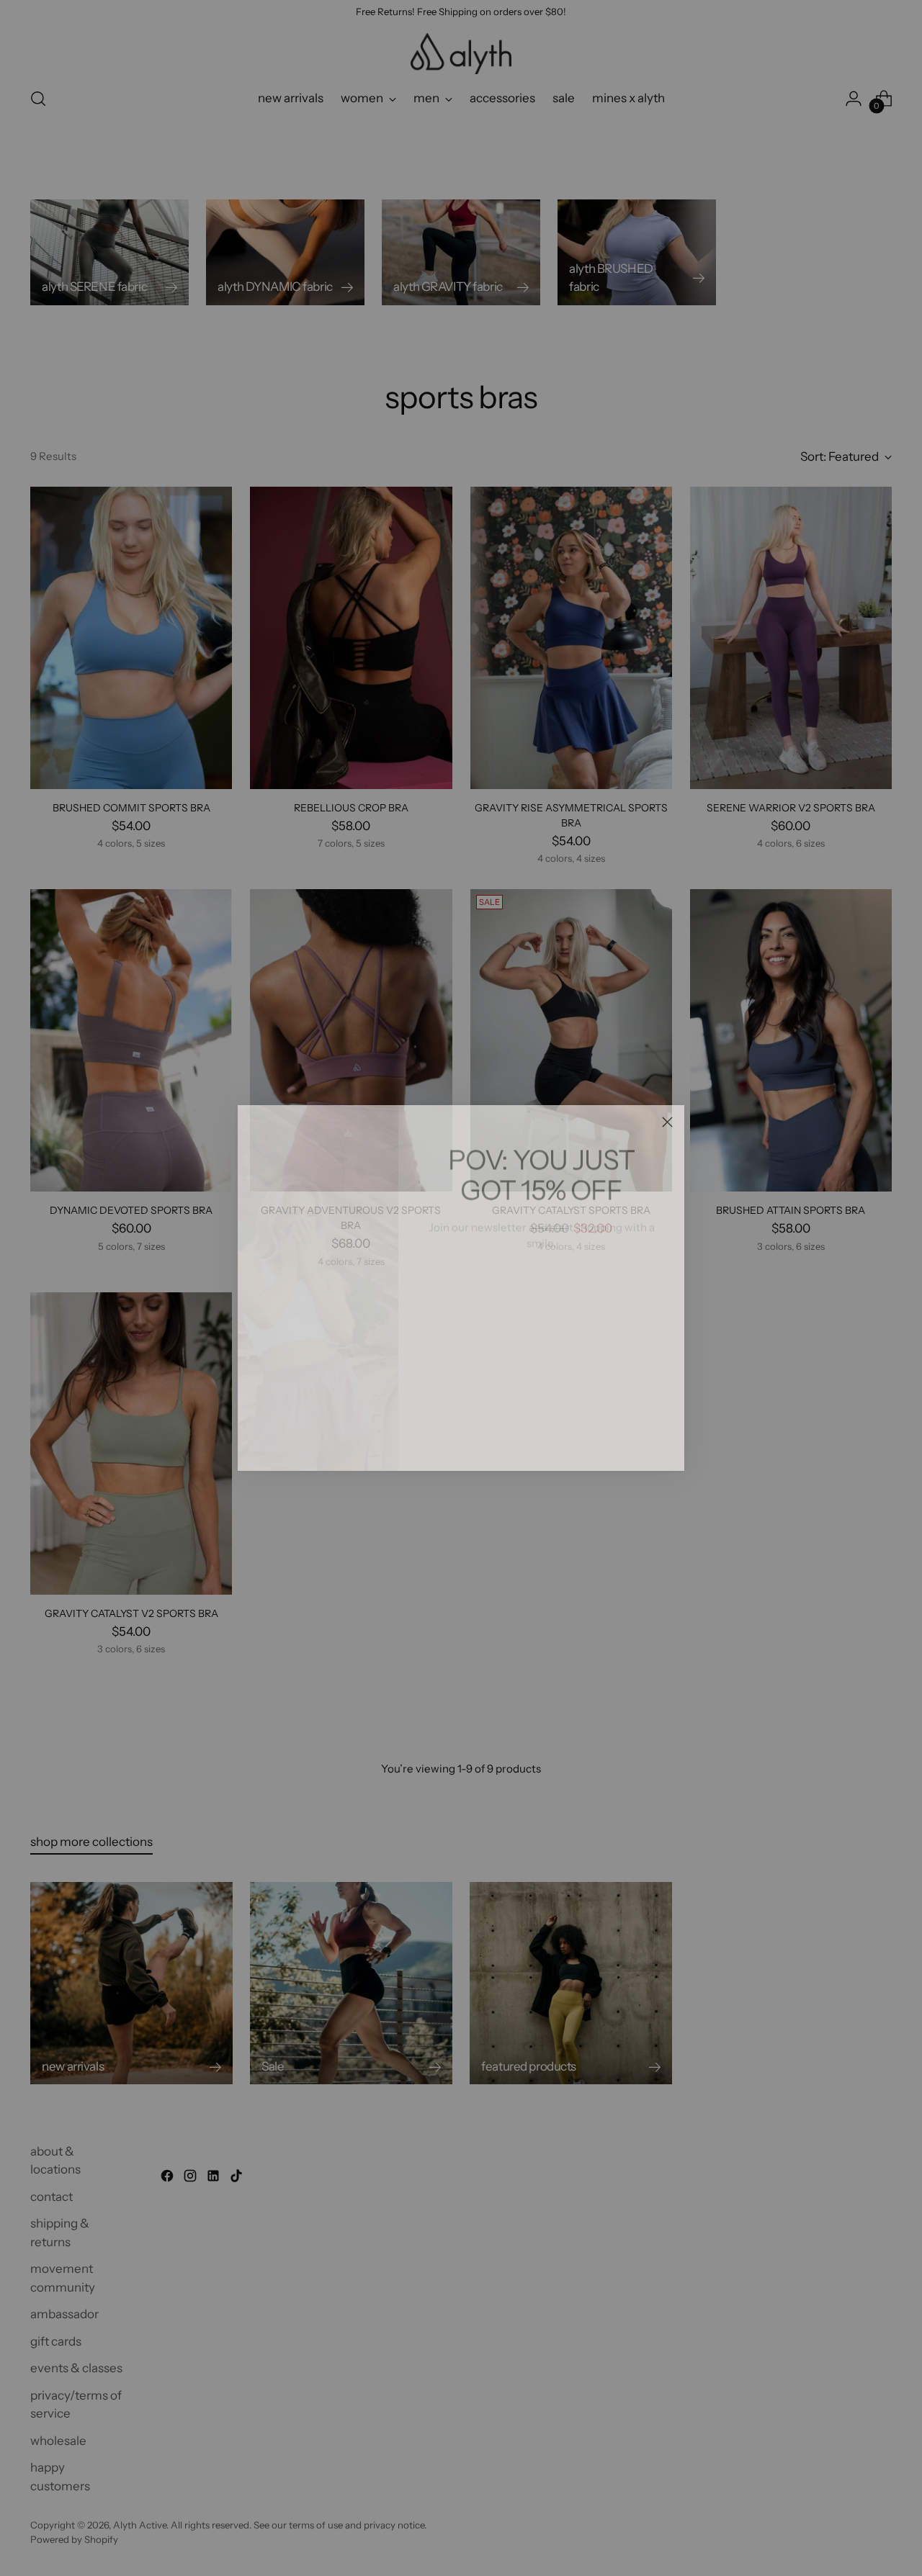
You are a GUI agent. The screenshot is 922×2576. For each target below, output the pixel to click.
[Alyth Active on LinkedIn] (553, 1439)
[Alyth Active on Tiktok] (576, 1439)
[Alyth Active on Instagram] (530, 1439)
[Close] (667, 1122)
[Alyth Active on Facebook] (507, 1439)
